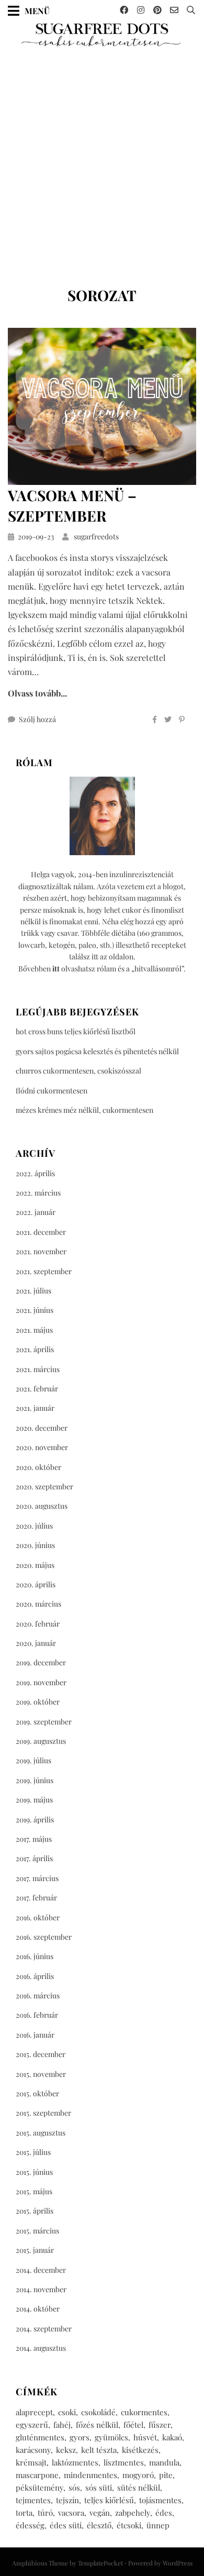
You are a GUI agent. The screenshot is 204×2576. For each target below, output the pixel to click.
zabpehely (133, 2513)
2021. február (37, 1389)
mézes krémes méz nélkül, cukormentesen (84, 1110)
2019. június (35, 1780)
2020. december (42, 1428)
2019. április (35, 1820)
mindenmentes (90, 2475)
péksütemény (39, 2487)
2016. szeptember (44, 1937)
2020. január (36, 1643)
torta (24, 2513)
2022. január (36, 1212)
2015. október (37, 2093)
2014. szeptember (44, 2329)
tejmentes (33, 2500)
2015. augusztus (41, 2133)
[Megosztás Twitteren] (168, 720)
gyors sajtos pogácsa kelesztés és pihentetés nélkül (97, 1051)
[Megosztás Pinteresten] (182, 720)
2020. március (38, 1604)
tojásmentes (160, 2500)
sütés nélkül (139, 2487)
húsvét (145, 2437)
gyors (80, 2437)
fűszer (160, 2425)
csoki (67, 2412)
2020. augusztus (42, 1506)
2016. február (37, 2015)
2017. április (34, 1858)
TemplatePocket (100, 2563)
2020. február (38, 1624)
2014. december (41, 2270)
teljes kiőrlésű (109, 2500)
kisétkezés (140, 2450)
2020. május (35, 1565)
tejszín (67, 2500)
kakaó (172, 2437)
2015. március (37, 2231)
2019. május (34, 1800)
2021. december (41, 1232)
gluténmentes (40, 2437)
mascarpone (37, 2475)
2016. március (38, 1995)
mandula (164, 2462)
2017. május (34, 1839)
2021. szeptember (44, 1271)
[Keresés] (191, 10)
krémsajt (31, 2462)
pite (166, 2475)
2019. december (41, 1662)
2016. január (35, 2035)
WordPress (178, 2563)
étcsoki (129, 2525)
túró (45, 2513)
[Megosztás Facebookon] (155, 720)
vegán (100, 2513)
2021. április (35, 1349)
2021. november (41, 1251)
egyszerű (32, 2425)
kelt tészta (99, 2450)
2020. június (35, 1545)
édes (164, 2513)
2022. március (38, 1193)
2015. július (33, 2152)
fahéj (62, 2425)
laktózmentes (75, 2462)
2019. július (33, 1760)
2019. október (38, 1702)
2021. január (35, 1408)
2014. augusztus (41, 2348)
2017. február (36, 1898)
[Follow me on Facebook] (124, 10)
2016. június (35, 1956)
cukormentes (144, 2412)
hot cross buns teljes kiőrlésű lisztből (76, 1031)
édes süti (66, 2525)
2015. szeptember (43, 2113)
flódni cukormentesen (52, 1091)
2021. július (33, 1291)
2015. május (34, 2191)
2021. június (35, 1310)
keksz (66, 2450)
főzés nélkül (97, 2425)
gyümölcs (111, 2437)
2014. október (38, 2309)
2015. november (41, 2074)
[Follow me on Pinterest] (157, 10)
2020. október (38, 1467)
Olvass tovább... (37, 693)
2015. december (41, 2054)
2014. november (41, 2289)
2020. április (36, 1584)
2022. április (35, 1173)
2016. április (35, 1976)
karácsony (33, 2450)
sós (74, 2487)
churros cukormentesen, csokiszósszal (78, 1071)
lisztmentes (124, 2462)
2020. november (42, 1447)
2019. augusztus (41, 1741)
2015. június (34, 2172)
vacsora (71, 2513)
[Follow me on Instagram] (141, 10)
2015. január (35, 2250)
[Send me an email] (174, 10)
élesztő (99, 2525)
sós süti (99, 2487)
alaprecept (34, 2412)
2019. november (41, 1682)
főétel (133, 2425)
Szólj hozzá (37, 719)
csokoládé (98, 2412)
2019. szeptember (44, 1722)
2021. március (38, 1369)
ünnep (158, 2525)
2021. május (34, 1330)
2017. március (37, 1878)
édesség (30, 2525)
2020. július (34, 1526)
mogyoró (138, 2475)
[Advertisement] (102, 163)
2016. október (38, 1917)
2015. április (35, 2211)
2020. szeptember (44, 1486)
